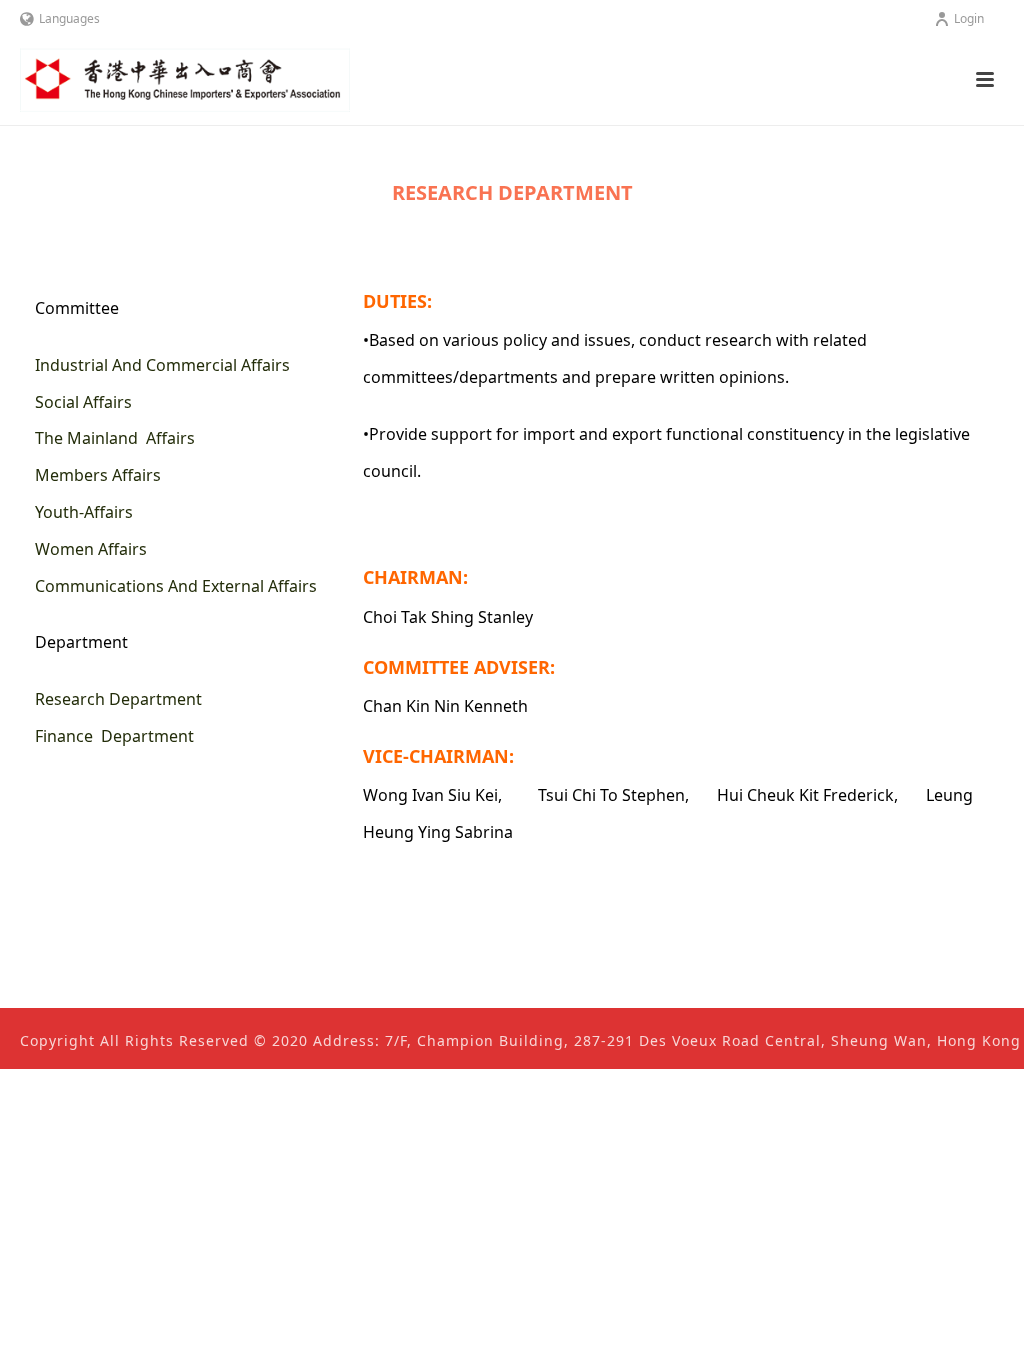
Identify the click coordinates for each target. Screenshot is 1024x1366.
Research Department (118, 699)
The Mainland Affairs (115, 438)
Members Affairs (98, 475)
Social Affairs (83, 402)
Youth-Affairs (84, 512)
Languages (69, 18)
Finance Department (114, 736)
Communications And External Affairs (176, 586)
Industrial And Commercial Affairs (162, 365)
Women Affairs (91, 549)
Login (969, 18)
